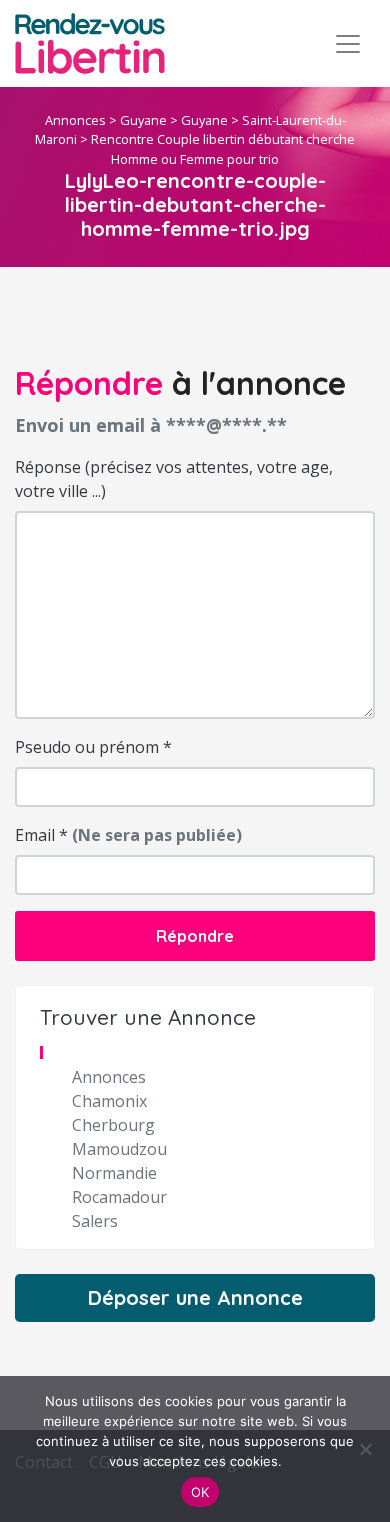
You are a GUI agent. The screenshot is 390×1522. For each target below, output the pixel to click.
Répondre (195, 936)
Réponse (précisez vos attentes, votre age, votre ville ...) (174, 479)
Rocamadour (119, 1197)
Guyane (143, 120)
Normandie (114, 1173)
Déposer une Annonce (195, 1297)
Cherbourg (113, 1125)
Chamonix (109, 1101)
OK (200, 1492)
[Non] (365, 1449)
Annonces (75, 120)
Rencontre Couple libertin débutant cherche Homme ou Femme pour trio (223, 148)
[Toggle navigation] (348, 44)
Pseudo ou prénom (93, 747)
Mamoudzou (119, 1149)
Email (128, 835)
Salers (95, 1221)
